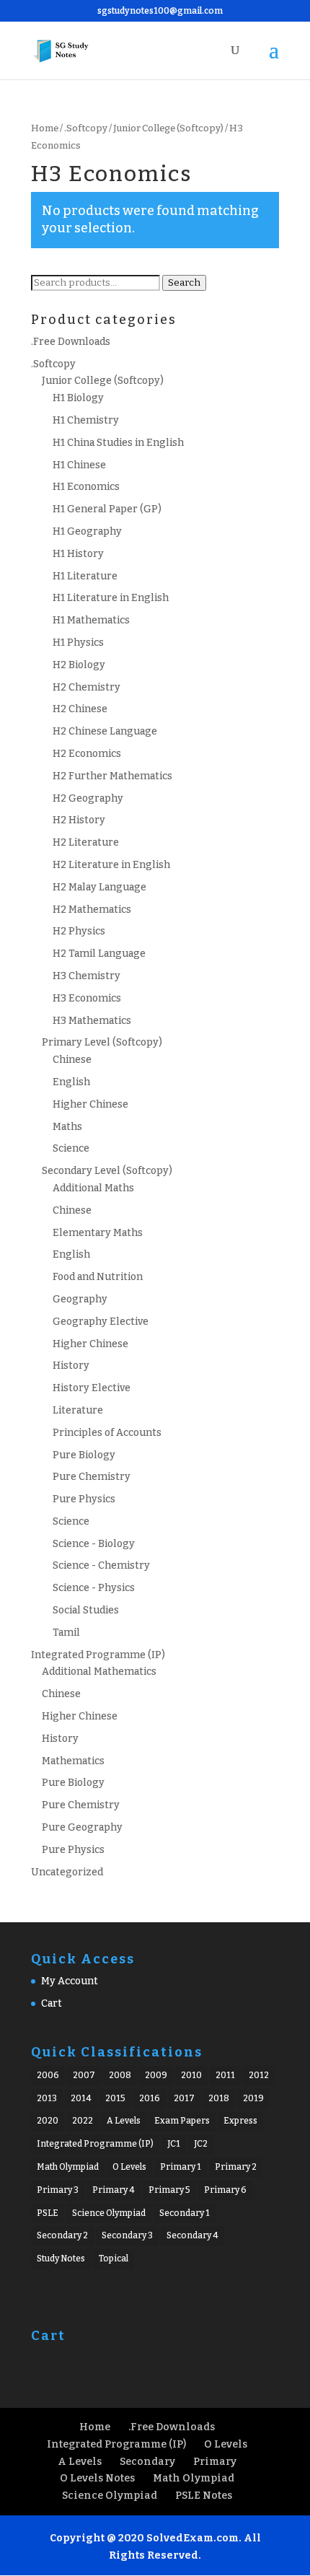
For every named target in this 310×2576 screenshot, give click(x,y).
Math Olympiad (68, 2167)
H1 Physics (78, 643)
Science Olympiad (109, 2213)
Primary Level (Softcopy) (102, 1042)
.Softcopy (86, 128)
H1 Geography (87, 531)
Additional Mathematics (99, 1672)
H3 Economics (87, 998)
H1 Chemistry (86, 420)
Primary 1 (181, 2167)
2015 (115, 2098)
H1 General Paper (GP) (107, 509)
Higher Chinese (90, 1104)
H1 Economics (86, 487)
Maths (67, 1127)
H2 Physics (79, 931)
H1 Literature (85, 576)
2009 (156, 2075)
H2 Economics (87, 754)
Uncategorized (67, 1872)
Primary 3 (58, 2190)
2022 (83, 2121)
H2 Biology (79, 665)
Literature (78, 1410)
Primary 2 (236, 2167)
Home (45, 128)
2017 (184, 2098)
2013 (47, 2098)
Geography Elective (101, 1322)
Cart (52, 2003)
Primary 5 (169, 2190)
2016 (150, 2098)
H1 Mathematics (91, 620)
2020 (48, 2121)
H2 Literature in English (111, 865)
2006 (48, 2075)
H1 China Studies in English (118, 443)
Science (71, 1148)
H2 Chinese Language (105, 731)
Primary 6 (225, 2190)
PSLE (48, 2213)
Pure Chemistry (92, 1477)
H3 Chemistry (87, 976)
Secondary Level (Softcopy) (107, 1171)
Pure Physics (84, 1499)
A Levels (124, 2121)
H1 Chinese (79, 465)
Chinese (72, 1060)
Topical (114, 2259)
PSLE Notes (204, 2496)
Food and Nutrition (98, 1277)
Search (184, 283)
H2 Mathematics (92, 910)
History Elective (92, 1388)
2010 (191, 2075)
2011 (225, 2075)
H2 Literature (86, 842)
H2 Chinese (80, 709)
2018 (219, 2098)
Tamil (66, 1633)
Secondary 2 (62, 2235)
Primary (215, 2462)
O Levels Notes (97, 2478)
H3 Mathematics (92, 1021)
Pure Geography (82, 1827)
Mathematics (73, 1761)
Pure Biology (84, 1455)
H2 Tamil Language (99, 954)
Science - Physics (94, 1588)
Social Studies (86, 1610)
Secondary (147, 2462)
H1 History (78, 554)
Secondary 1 (185, 2213)
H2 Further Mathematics (112, 776)
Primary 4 (114, 2190)
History (71, 1366)
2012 (259, 2075)
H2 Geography (88, 798)
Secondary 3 (127, 2235)
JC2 (201, 2144)
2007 (84, 2075)
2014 (81, 2098)
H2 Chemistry (87, 687)
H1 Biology (78, 398)
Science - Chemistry (101, 1565)
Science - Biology (94, 1544)
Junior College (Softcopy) (168, 128)
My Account (70, 1981)
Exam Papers (182, 2121)
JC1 (174, 2144)
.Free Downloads (71, 342)
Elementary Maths (98, 1233)
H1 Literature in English (111, 598)
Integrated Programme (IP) (98, 1655)
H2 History (79, 820)
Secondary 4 (192, 2235)
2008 (120, 2075)
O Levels (129, 2167)
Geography (80, 1299)
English (71, 1082)
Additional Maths (93, 1188)
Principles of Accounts (107, 1433)
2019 (253, 2098)
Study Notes (61, 2259)
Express (240, 2121)
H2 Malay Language (99, 887)
